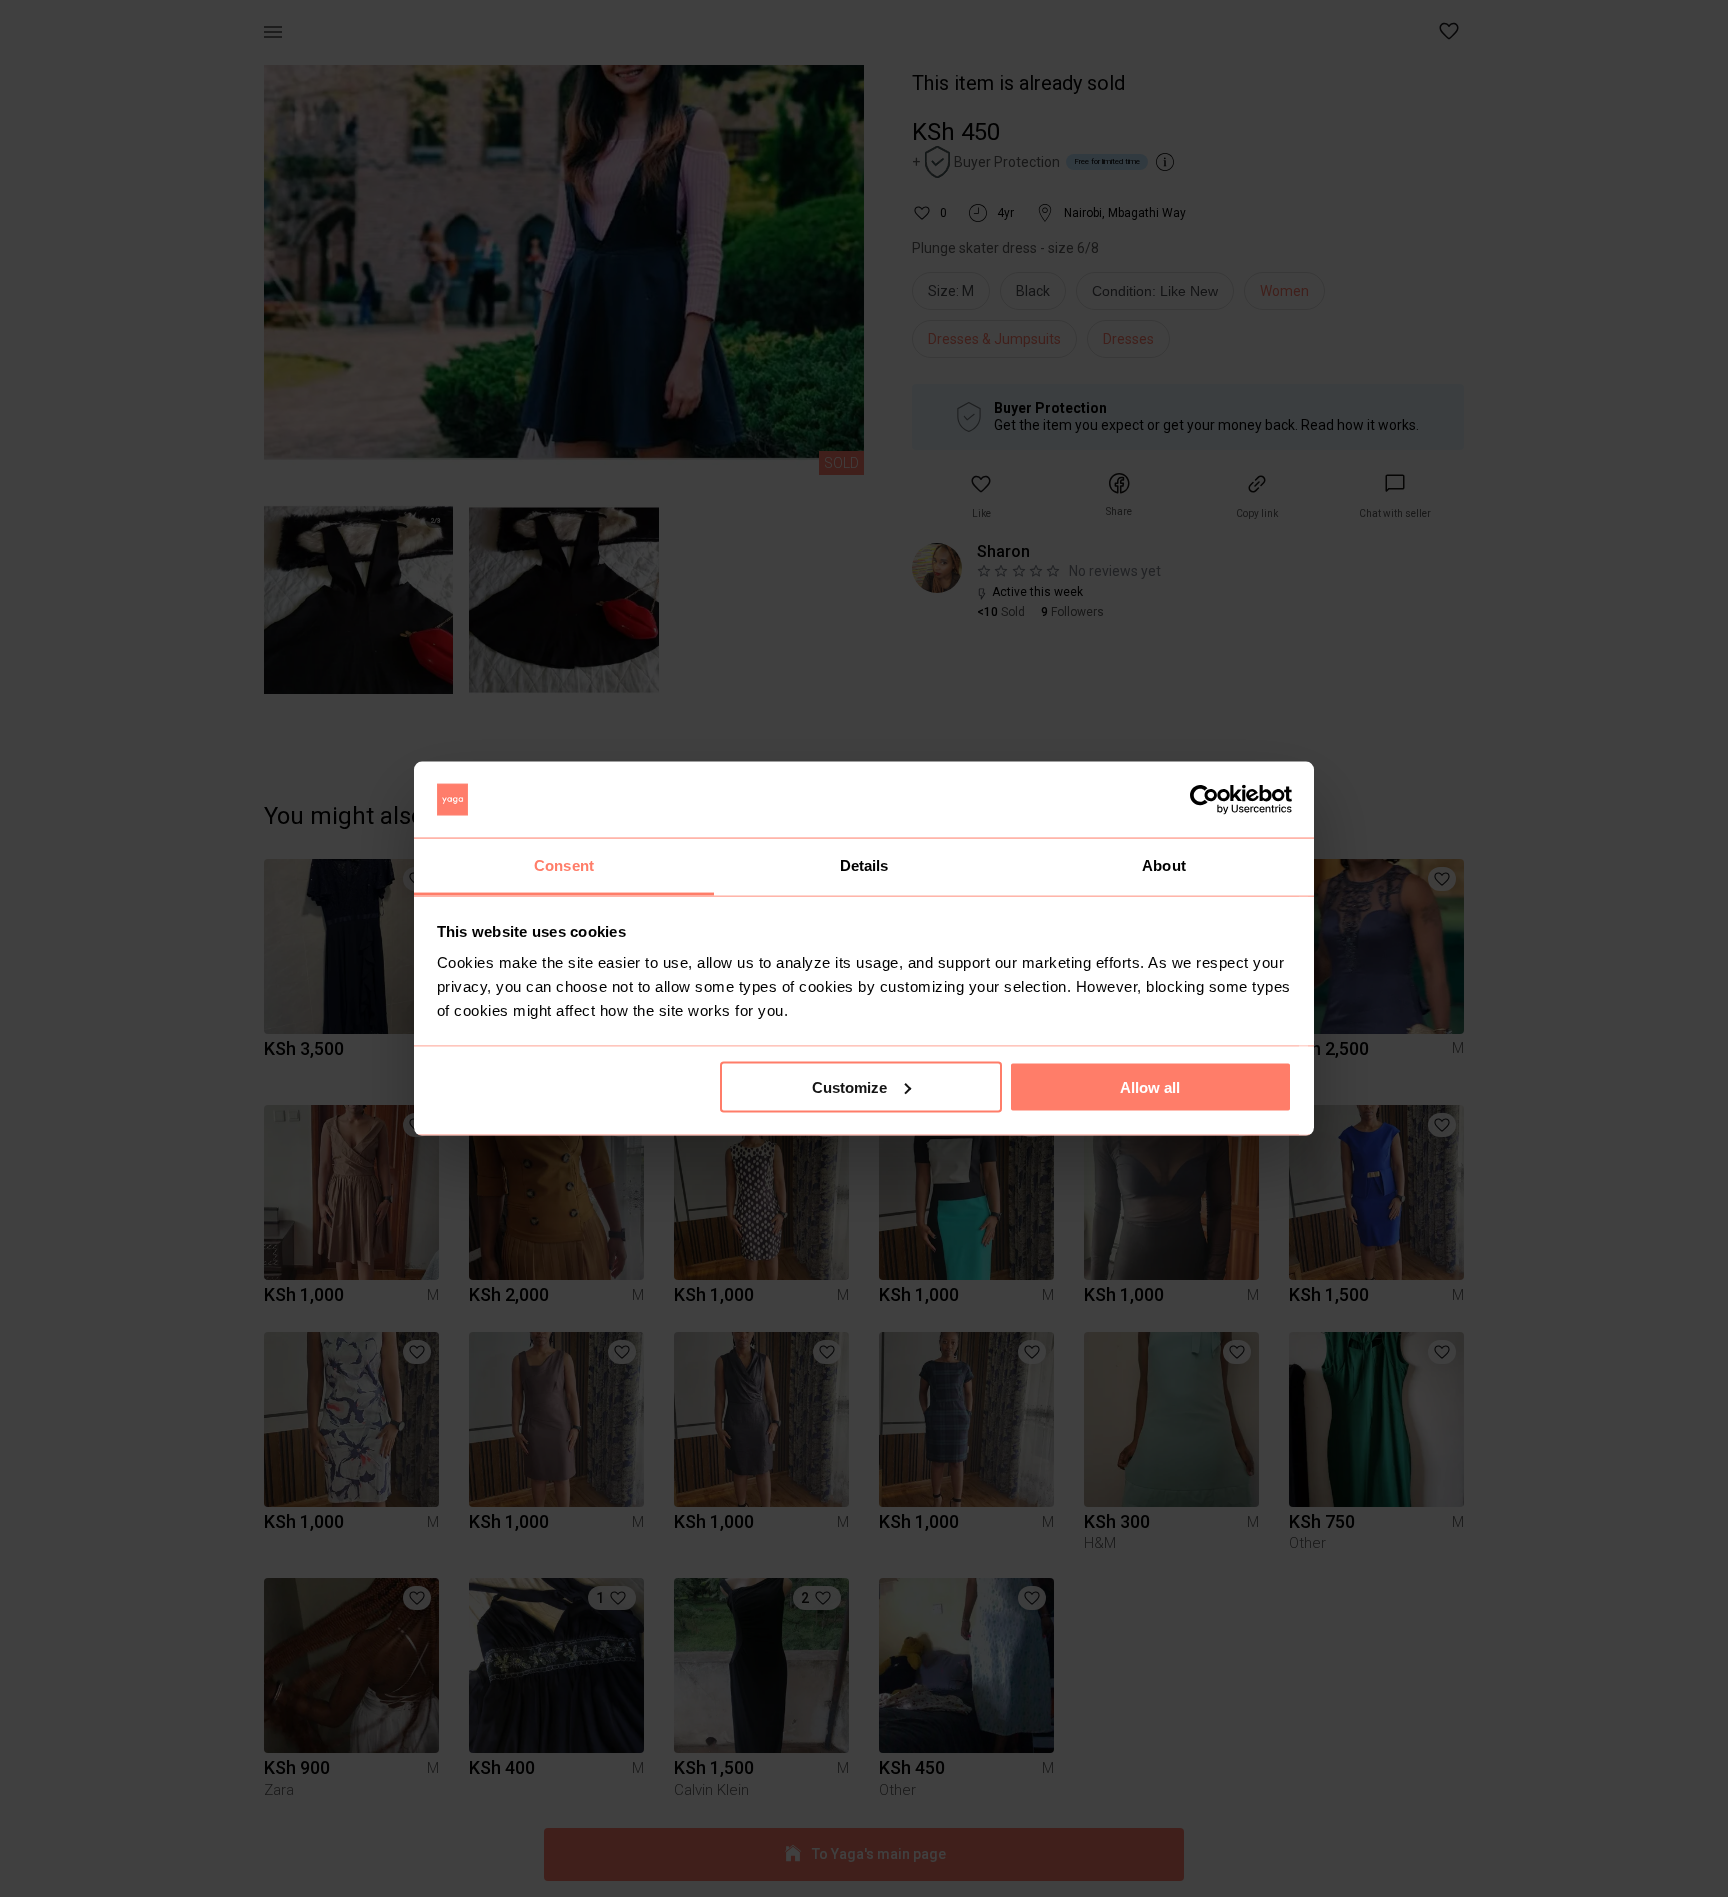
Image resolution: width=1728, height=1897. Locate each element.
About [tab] (1164, 865)
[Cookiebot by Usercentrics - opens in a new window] (1204, 800)
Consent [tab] (564, 865)
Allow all (1150, 1086)
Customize (849, 1086)
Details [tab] (864, 865)
